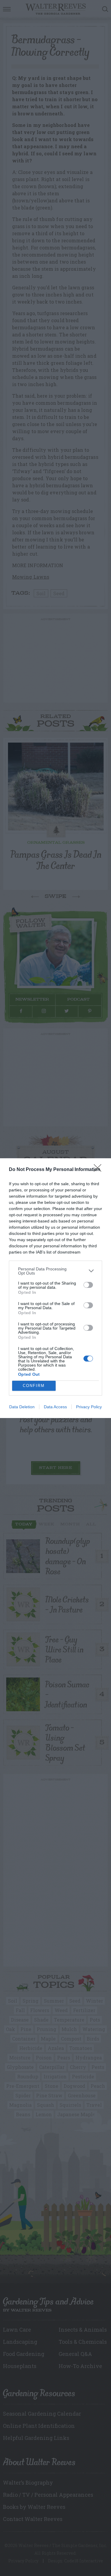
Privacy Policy (89, 1407)
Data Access (55, 1407)
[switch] (88, 1285)
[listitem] (55, 1271)
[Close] (99, 1170)
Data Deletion (22, 1407)
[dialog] (55, 1288)
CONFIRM (34, 1386)
